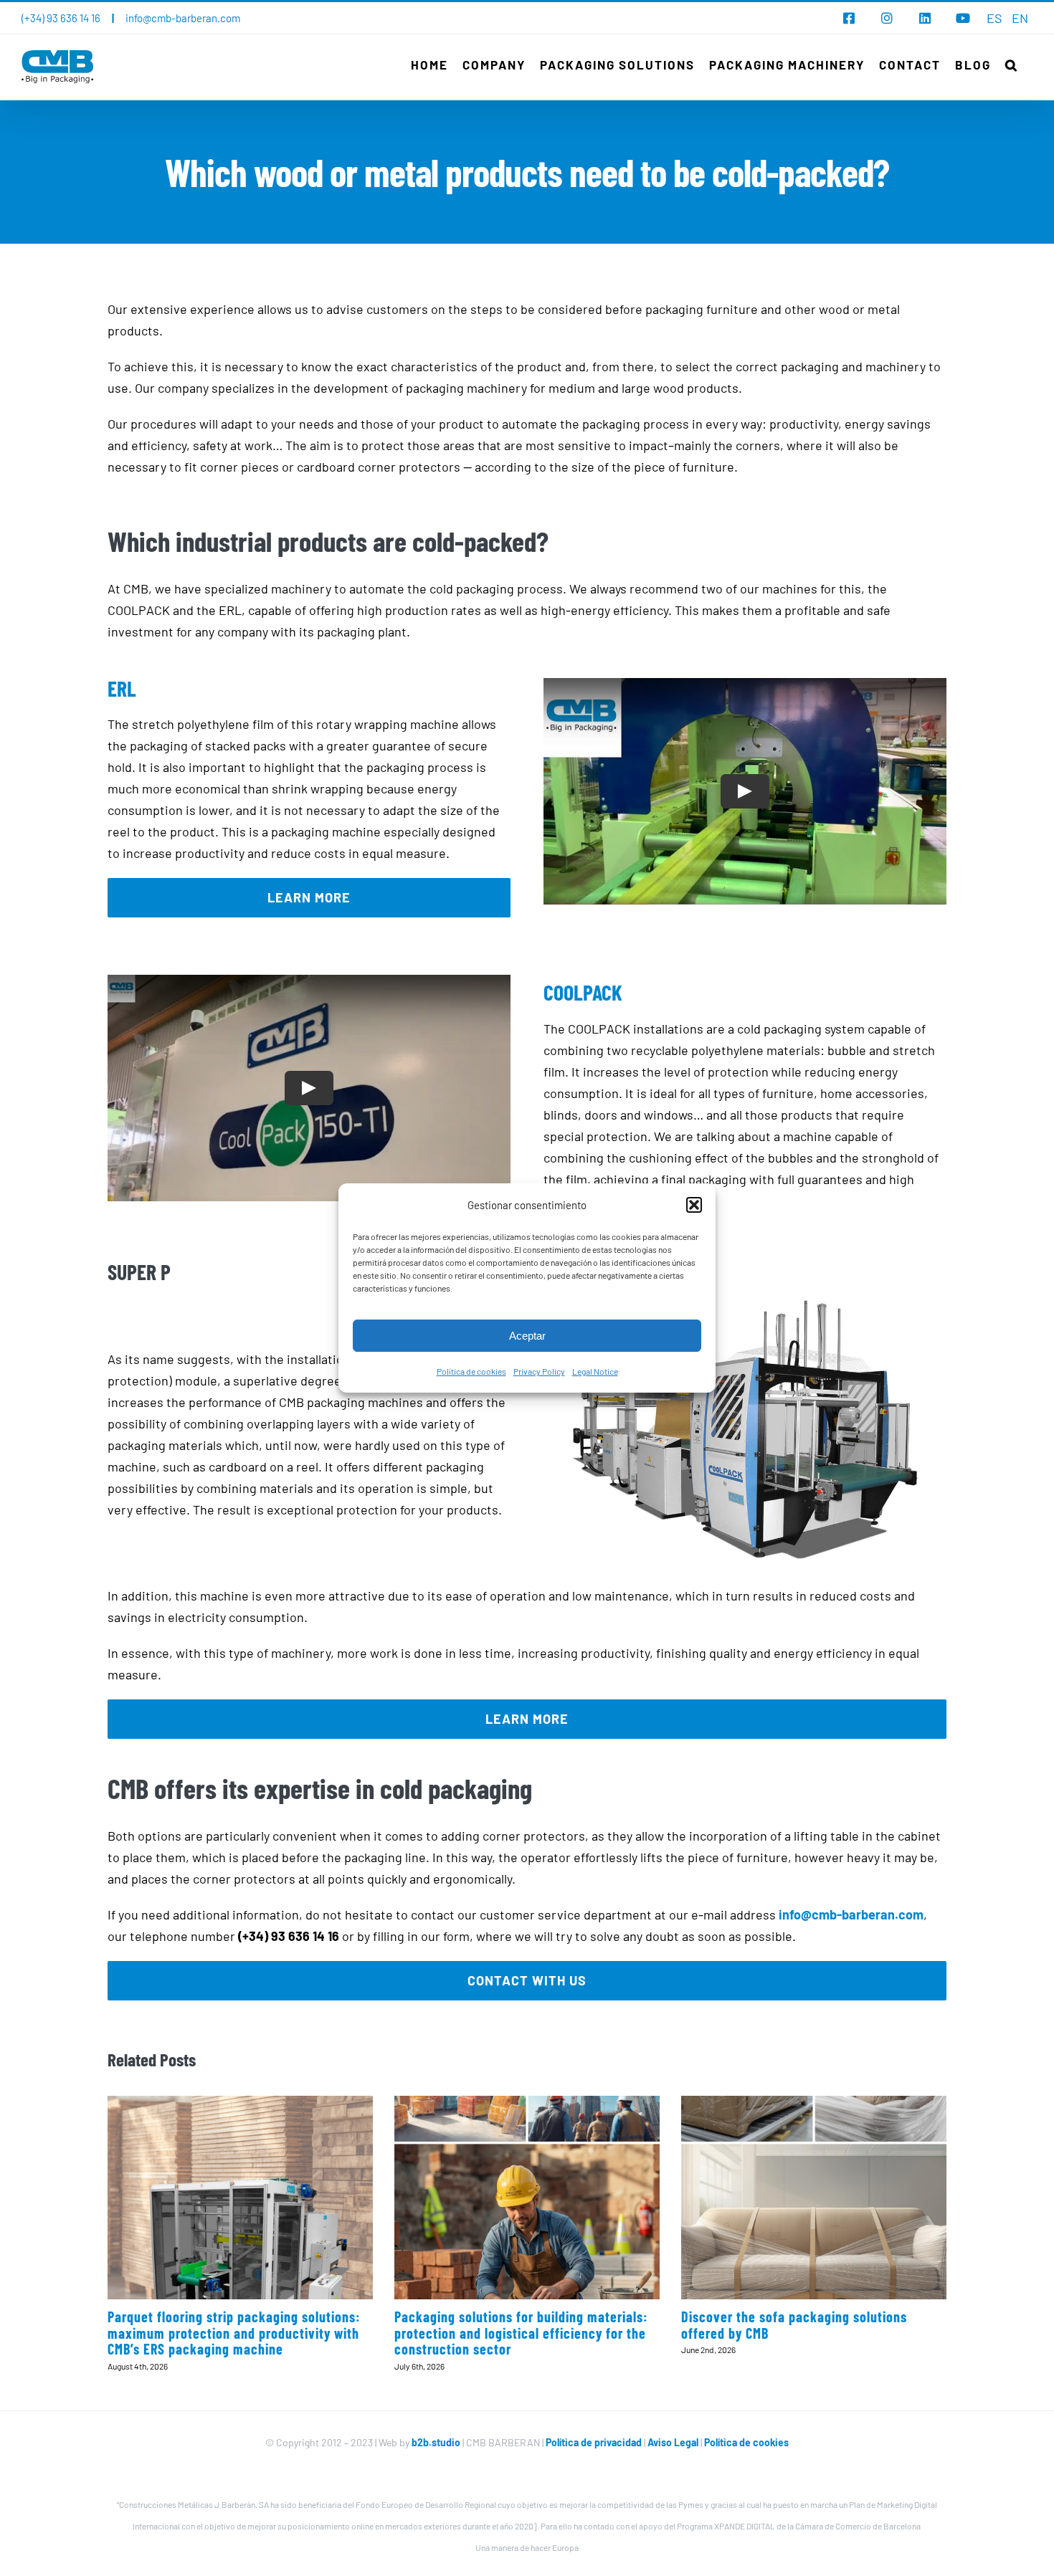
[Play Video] (745, 791)
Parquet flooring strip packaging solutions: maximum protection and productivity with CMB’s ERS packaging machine (234, 2333)
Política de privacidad (594, 2442)
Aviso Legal (674, 2442)
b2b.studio (436, 2442)
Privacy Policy (539, 1371)
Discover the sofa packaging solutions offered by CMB (794, 2325)
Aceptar (527, 1336)
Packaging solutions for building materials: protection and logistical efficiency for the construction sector (521, 2333)
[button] (694, 1205)
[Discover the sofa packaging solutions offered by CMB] (814, 2197)
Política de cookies (471, 1371)
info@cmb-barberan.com (183, 18)
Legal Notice (595, 1371)
